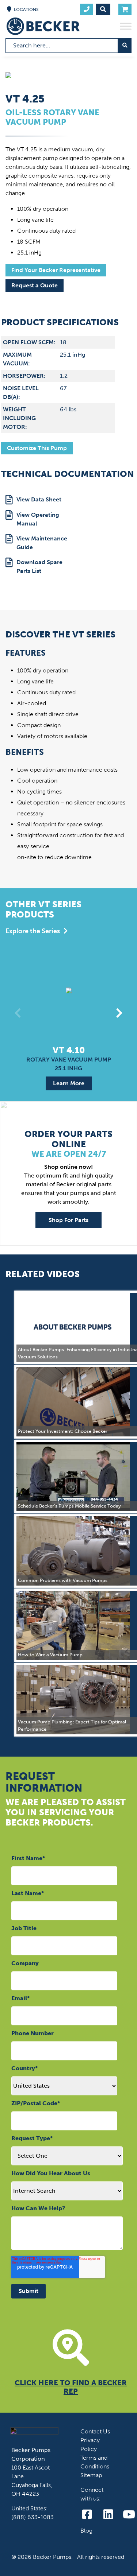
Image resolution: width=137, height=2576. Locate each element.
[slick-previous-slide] (18, 1013)
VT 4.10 (69, 1050)
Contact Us (95, 2431)
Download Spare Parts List (39, 567)
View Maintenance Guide (42, 543)
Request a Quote (35, 285)
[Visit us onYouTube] (129, 2515)
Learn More (69, 1083)
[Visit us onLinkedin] (108, 2515)
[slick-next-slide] (119, 1013)
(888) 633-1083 (33, 2517)
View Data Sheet (39, 499)
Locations (26, 9)
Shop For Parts (68, 1220)
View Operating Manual (38, 519)
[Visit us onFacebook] (87, 2515)
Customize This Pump (37, 448)
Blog (86, 2531)
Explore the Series (33, 931)
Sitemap (91, 2475)
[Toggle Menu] (126, 26)
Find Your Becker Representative (56, 270)
